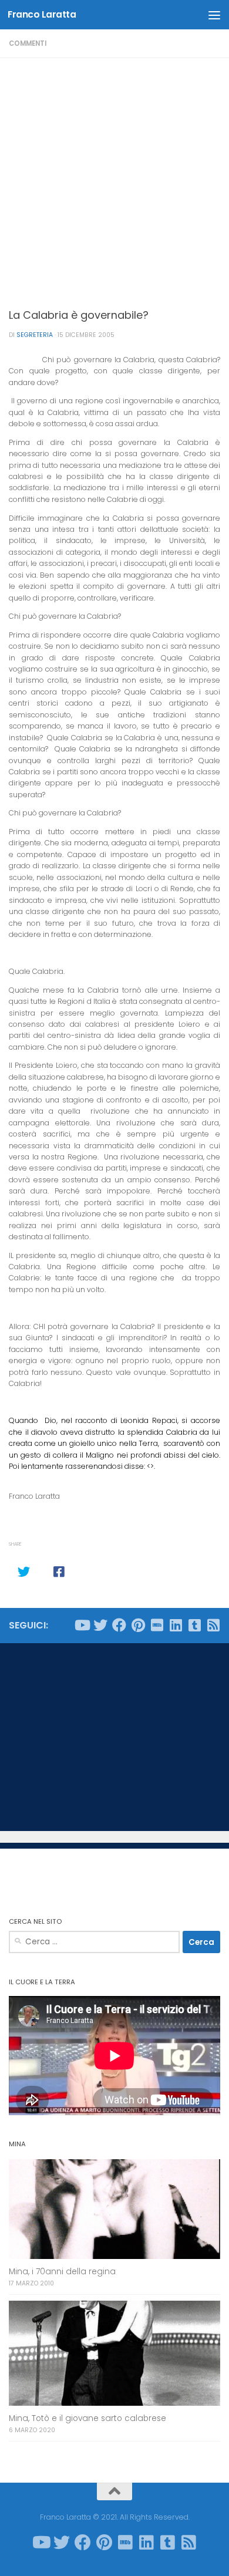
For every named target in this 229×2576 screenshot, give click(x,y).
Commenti (28, 43)
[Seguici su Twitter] (100, 1625)
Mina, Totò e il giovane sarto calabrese (87, 2418)
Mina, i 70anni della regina (62, 2272)
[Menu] (214, 15)
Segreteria (35, 335)
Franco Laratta (42, 14)
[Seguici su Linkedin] (176, 1625)
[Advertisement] (114, 178)
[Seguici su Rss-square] (213, 1625)
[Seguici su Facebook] (119, 1625)
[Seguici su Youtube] (82, 1625)
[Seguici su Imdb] (157, 1625)
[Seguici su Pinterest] (138, 1625)
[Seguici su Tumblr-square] (194, 1625)
